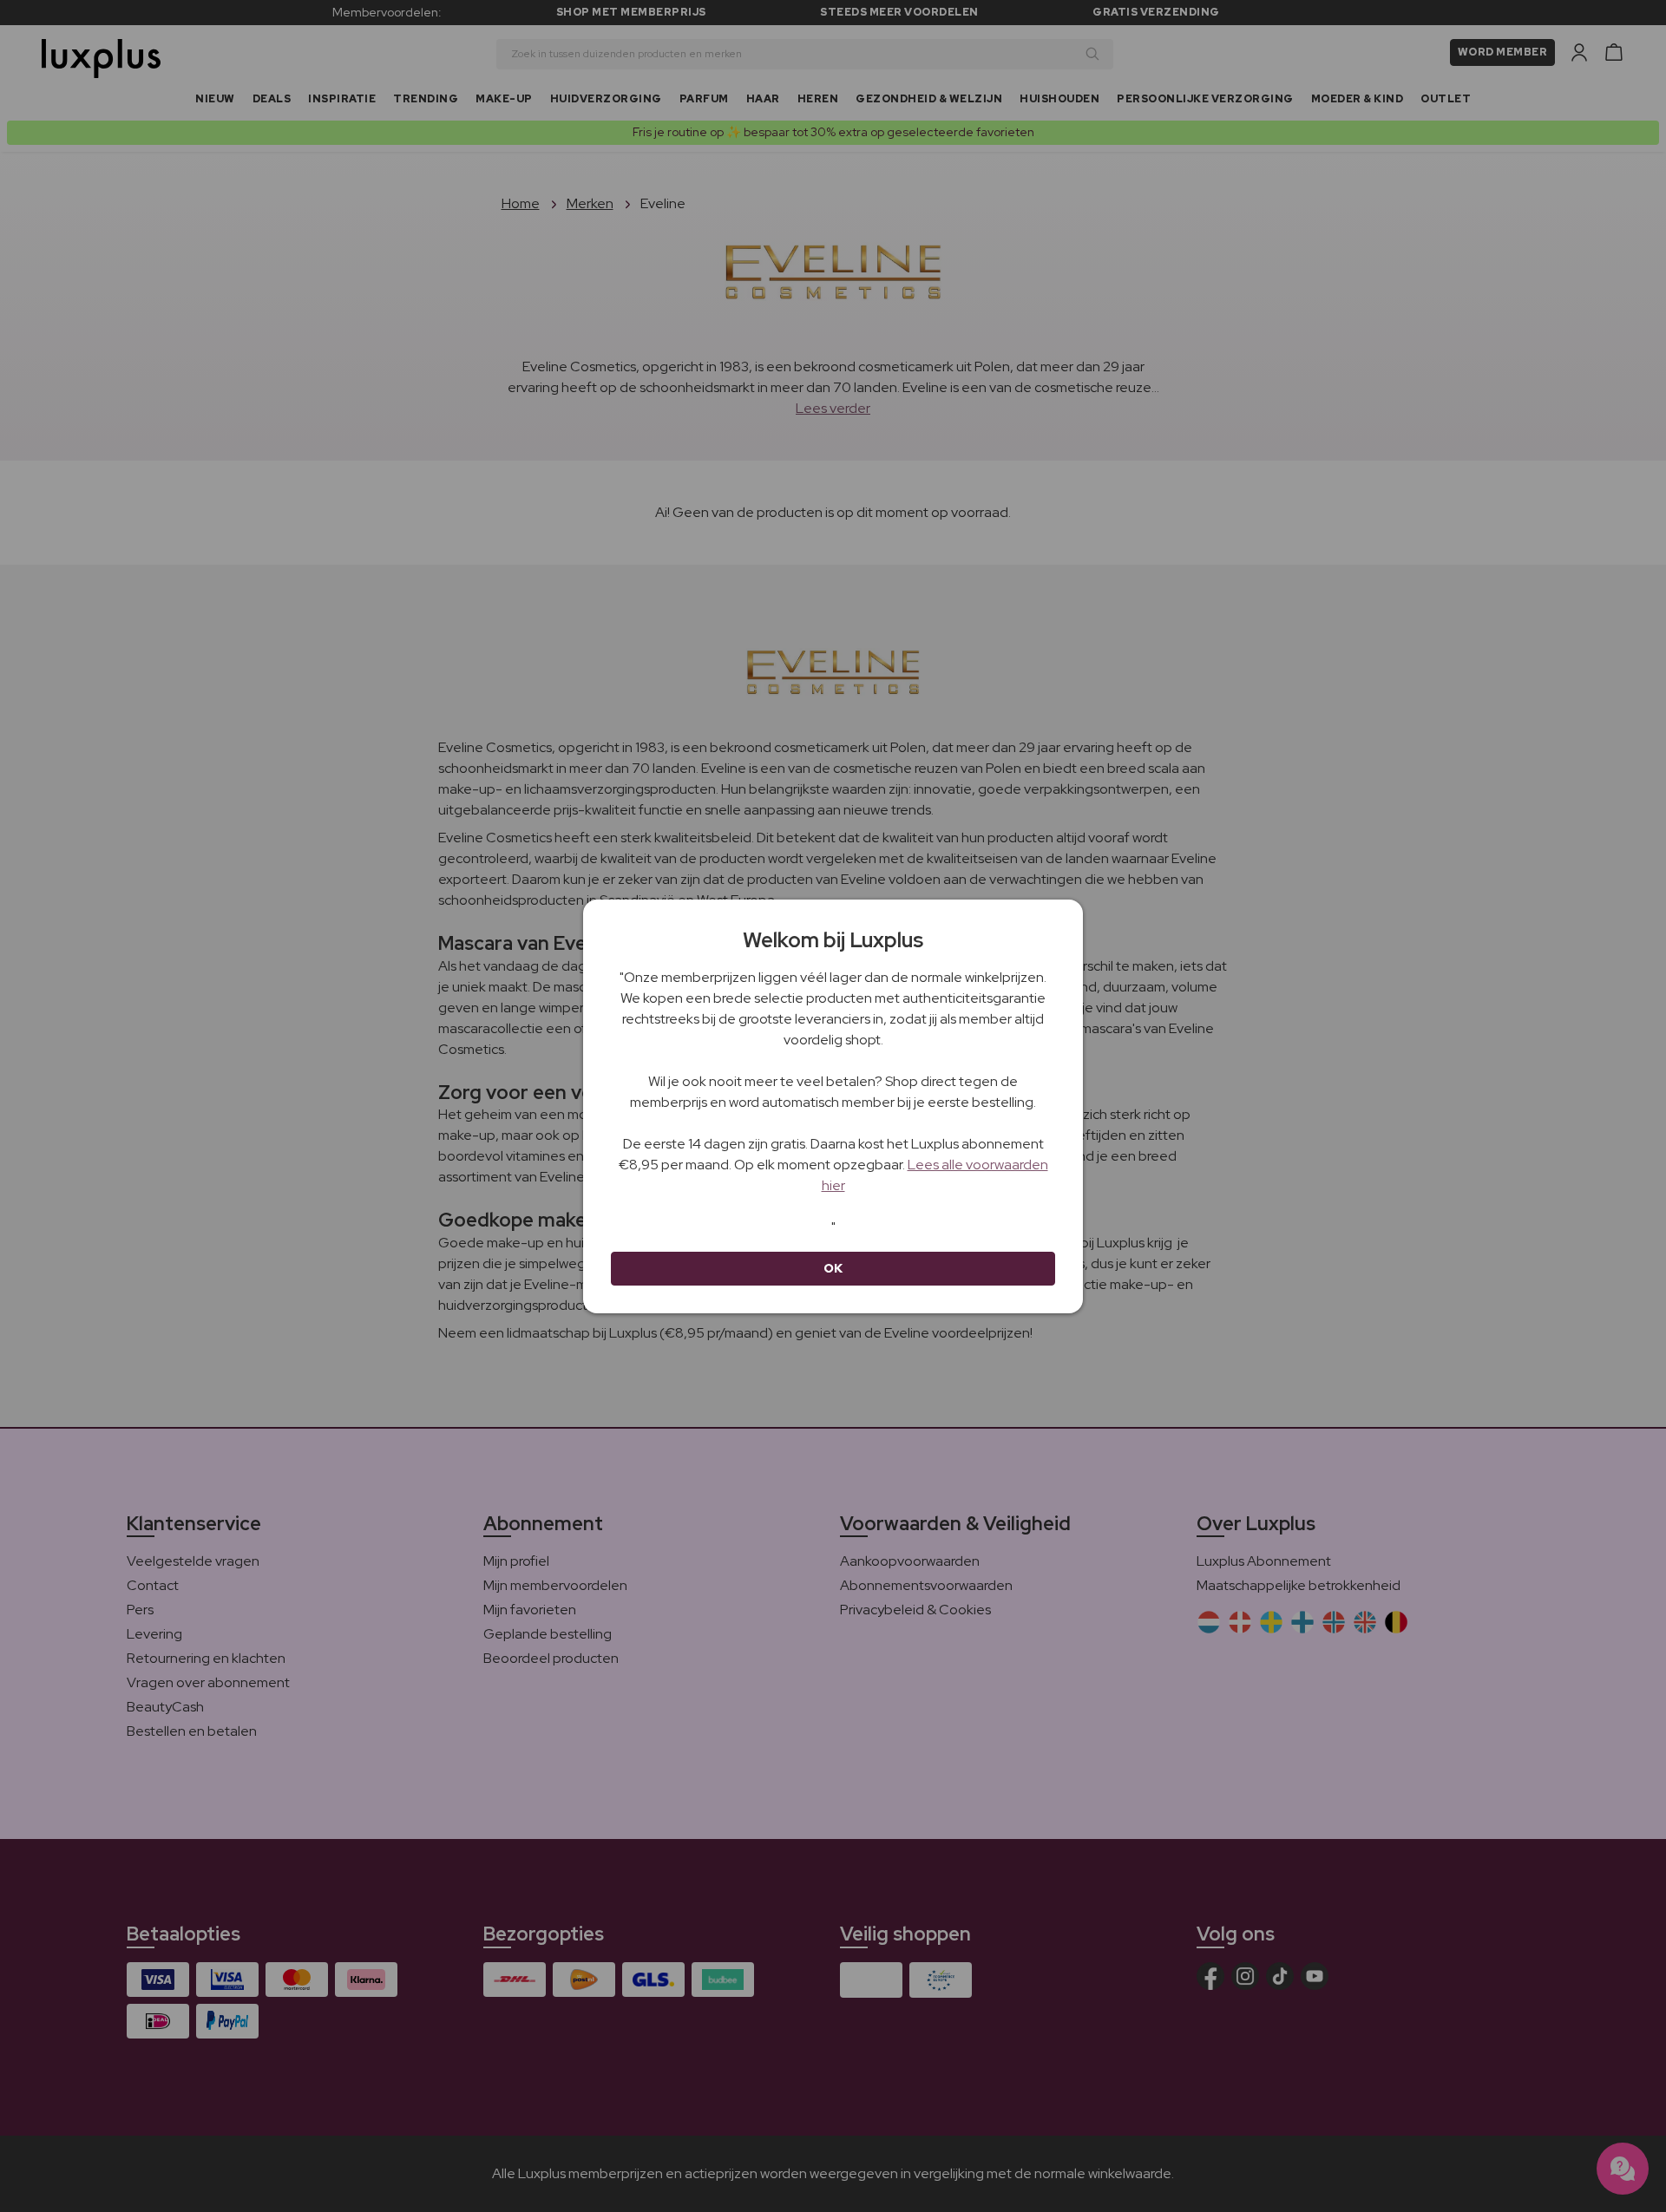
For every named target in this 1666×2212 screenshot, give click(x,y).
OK (833, 1268)
